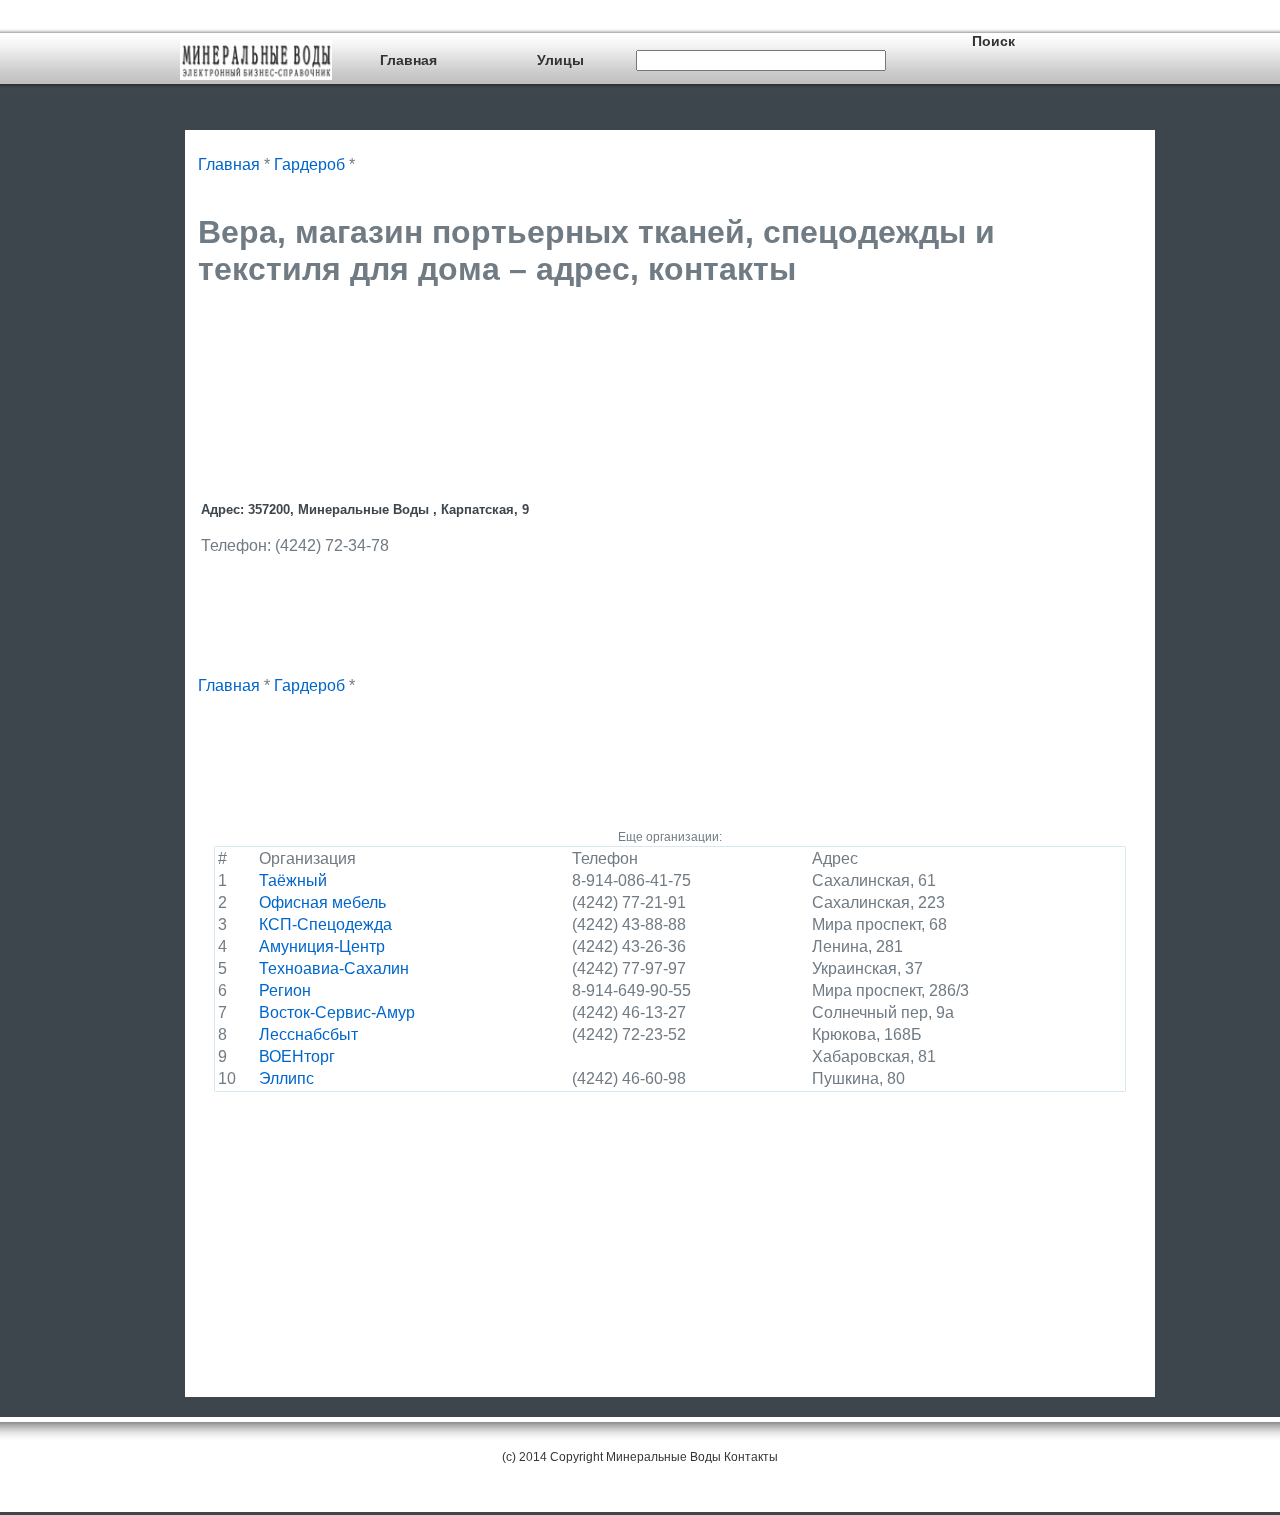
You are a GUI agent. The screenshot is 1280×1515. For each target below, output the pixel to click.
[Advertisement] (562, 354)
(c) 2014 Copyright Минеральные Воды (611, 1457)
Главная (408, 60)
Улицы (560, 60)
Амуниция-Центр (322, 946)
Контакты (751, 1457)
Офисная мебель (322, 902)
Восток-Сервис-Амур (337, 1012)
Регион (285, 990)
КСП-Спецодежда (325, 924)
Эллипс (286, 1078)
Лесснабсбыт (308, 1034)
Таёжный (293, 880)
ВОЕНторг (297, 1056)
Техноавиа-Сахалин (334, 968)
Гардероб (309, 164)
